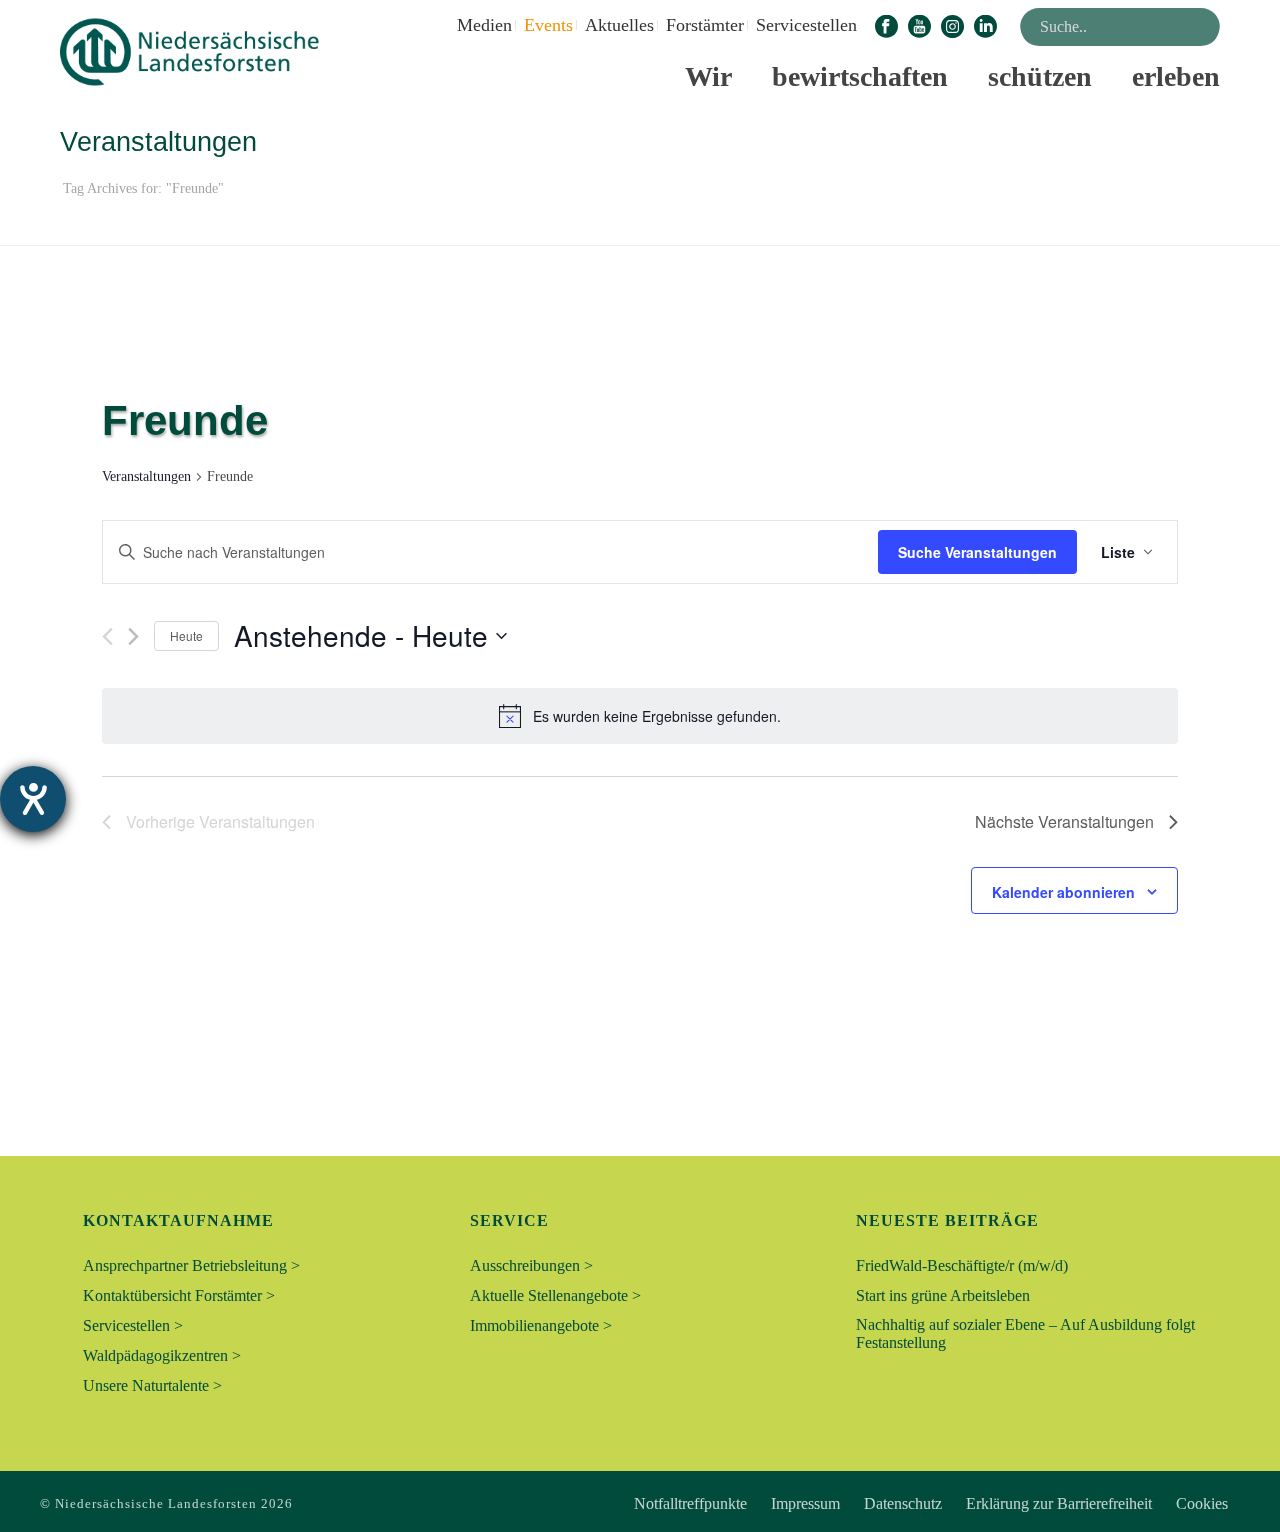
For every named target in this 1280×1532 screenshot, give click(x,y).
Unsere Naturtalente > (152, 1385)
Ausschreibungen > (531, 1265)
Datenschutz (903, 1504)
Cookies (1202, 1504)
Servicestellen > (133, 1325)
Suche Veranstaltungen (977, 552)
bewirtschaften (860, 76)
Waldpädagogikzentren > (162, 1355)
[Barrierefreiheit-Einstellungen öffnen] (33, 799)
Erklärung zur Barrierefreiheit (1059, 1504)
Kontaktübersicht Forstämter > (179, 1295)
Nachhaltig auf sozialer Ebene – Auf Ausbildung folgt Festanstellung (1025, 1333)
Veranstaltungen (146, 476)
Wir (708, 76)
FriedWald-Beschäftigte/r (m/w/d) (962, 1265)
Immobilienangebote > (541, 1325)
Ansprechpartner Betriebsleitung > (191, 1265)
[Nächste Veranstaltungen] (133, 636)
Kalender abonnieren (1063, 892)
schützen (1040, 76)
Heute (186, 635)
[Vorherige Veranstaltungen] (107, 636)
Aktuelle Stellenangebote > (555, 1295)
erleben (1176, 76)
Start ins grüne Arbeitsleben (943, 1295)
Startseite (1102, 226)
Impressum (805, 1504)
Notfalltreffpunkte (690, 1504)
